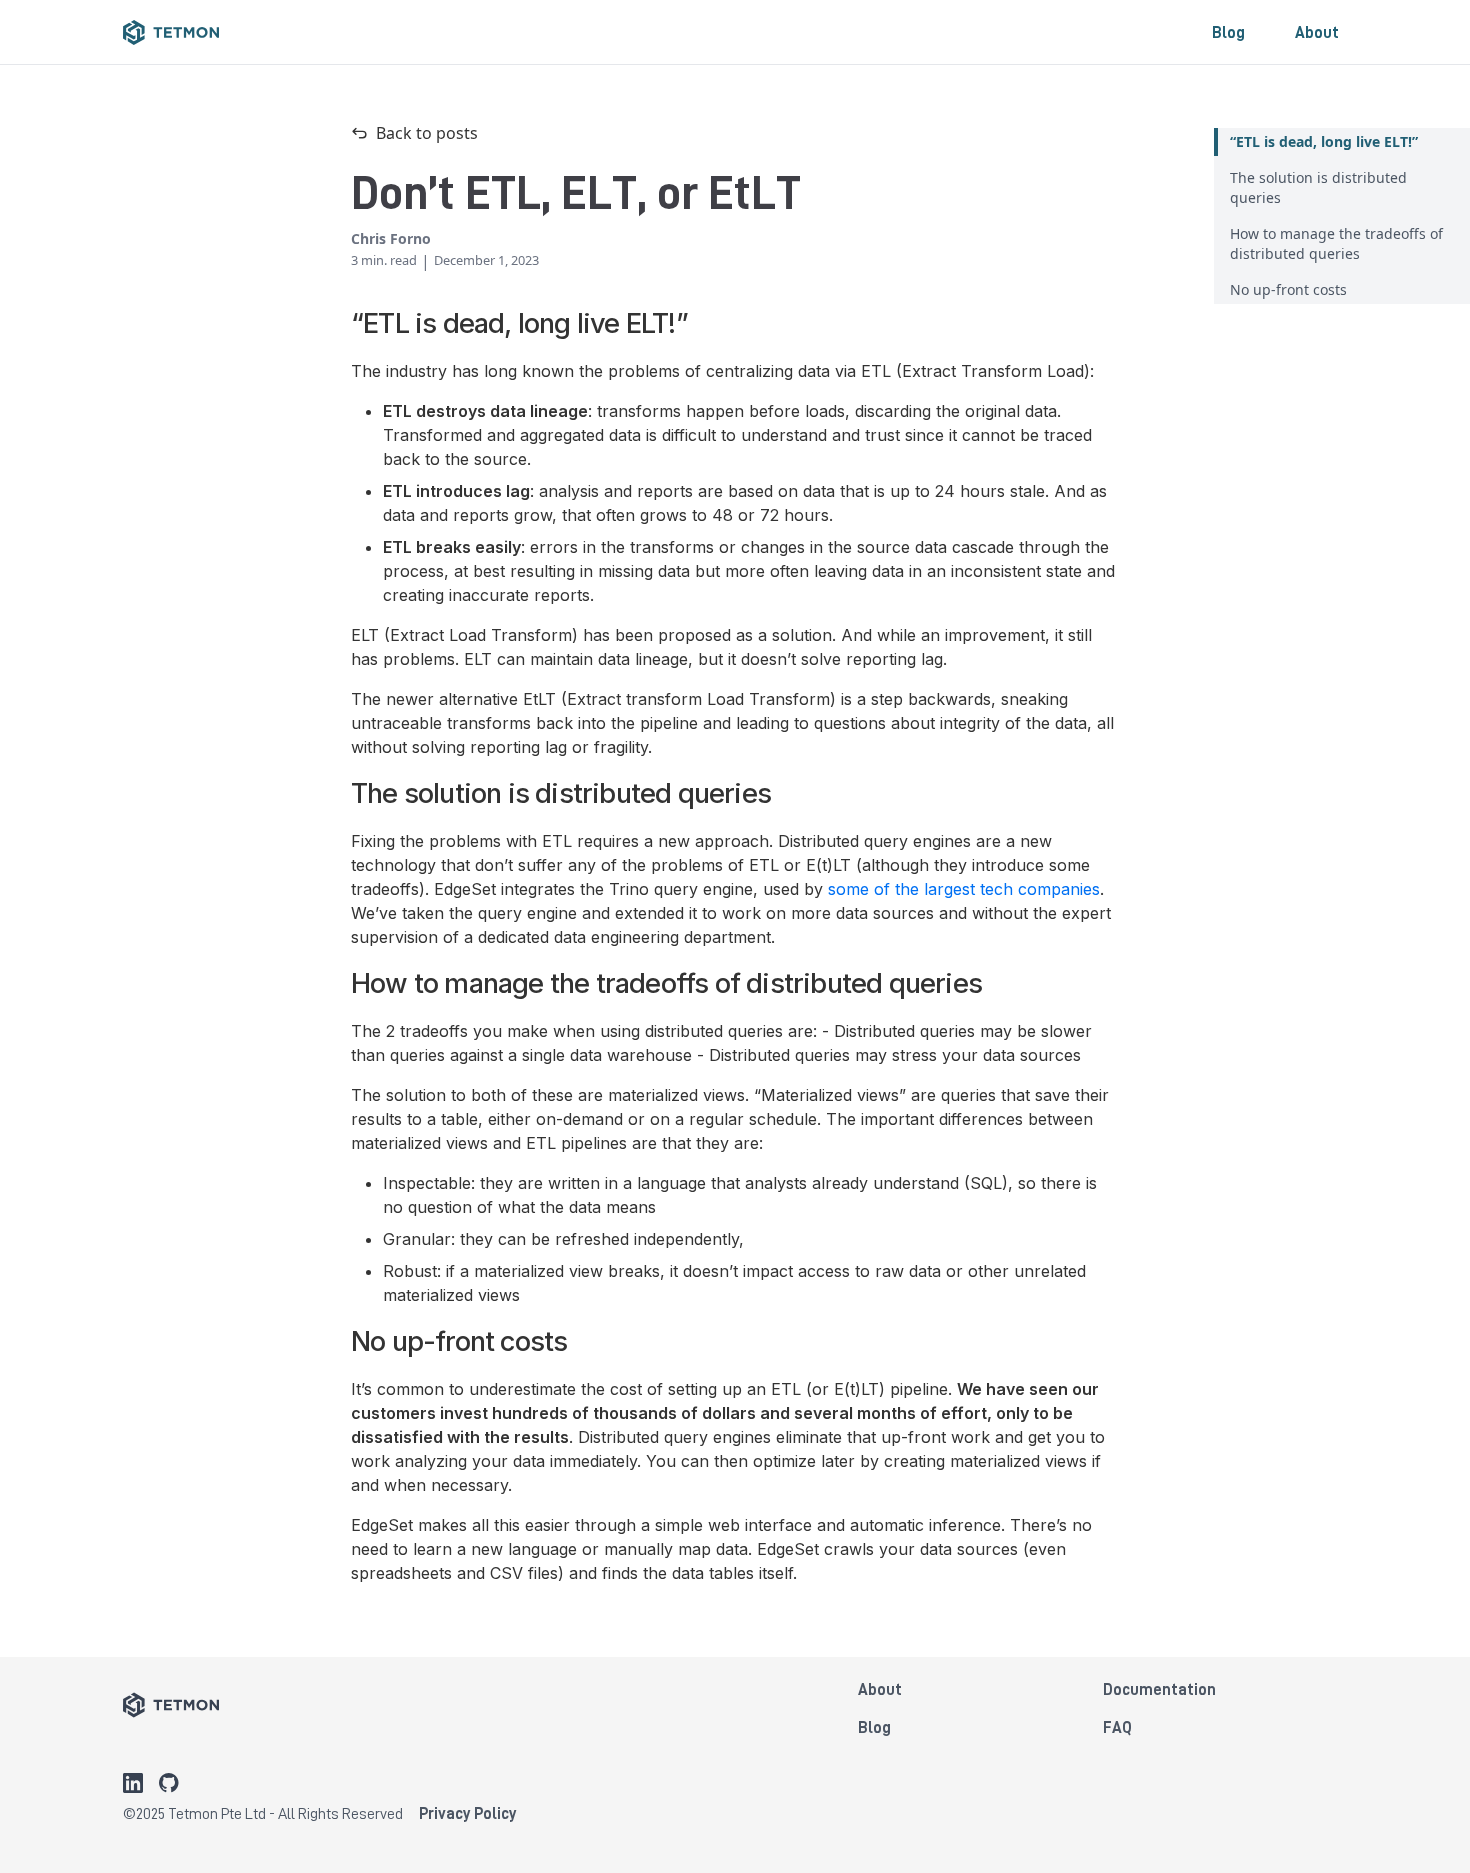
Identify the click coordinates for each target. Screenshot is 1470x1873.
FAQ (1117, 1727)
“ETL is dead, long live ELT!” (1324, 141)
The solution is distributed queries (1318, 187)
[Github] (169, 1783)
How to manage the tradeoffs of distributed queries (1336, 243)
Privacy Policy (468, 1813)
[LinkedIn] (133, 1783)
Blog (1228, 32)
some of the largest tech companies (964, 889)
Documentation (1159, 1689)
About (1317, 32)
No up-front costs (1288, 289)
